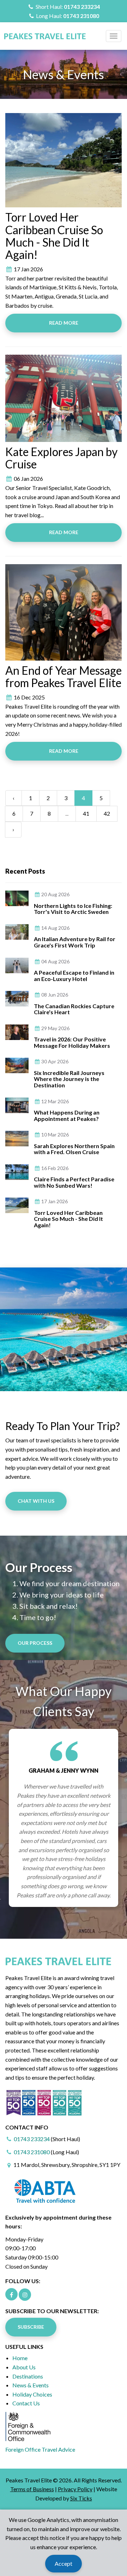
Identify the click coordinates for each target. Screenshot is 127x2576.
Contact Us (26, 2403)
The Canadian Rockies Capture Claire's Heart (74, 1009)
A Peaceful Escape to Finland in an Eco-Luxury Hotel (74, 976)
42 (107, 813)
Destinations (28, 2376)
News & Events (31, 2385)
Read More (64, 323)
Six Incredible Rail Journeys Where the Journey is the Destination (69, 1079)
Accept (64, 2563)
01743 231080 (81, 16)
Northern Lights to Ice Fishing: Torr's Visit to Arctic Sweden (73, 909)
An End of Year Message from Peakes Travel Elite (64, 677)
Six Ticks (81, 2498)
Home (20, 2358)
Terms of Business (32, 2489)
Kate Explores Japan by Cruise (61, 458)
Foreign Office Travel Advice (40, 2449)
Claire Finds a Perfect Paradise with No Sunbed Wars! (74, 1182)
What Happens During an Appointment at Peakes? (67, 1115)
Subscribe (31, 2327)
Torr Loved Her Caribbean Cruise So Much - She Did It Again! (54, 236)
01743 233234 (82, 7)
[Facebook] (11, 2294)
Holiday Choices (32, 2394)
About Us (24, 2367)
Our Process (35, 1643)
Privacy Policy (75, 2489)
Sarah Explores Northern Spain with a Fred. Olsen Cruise (74, 1149)
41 (86, 813)
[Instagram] (25, 2295)
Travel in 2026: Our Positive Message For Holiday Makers (72, 1042)
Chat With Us (36, 1501)
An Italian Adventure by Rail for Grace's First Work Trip (75, 942)
